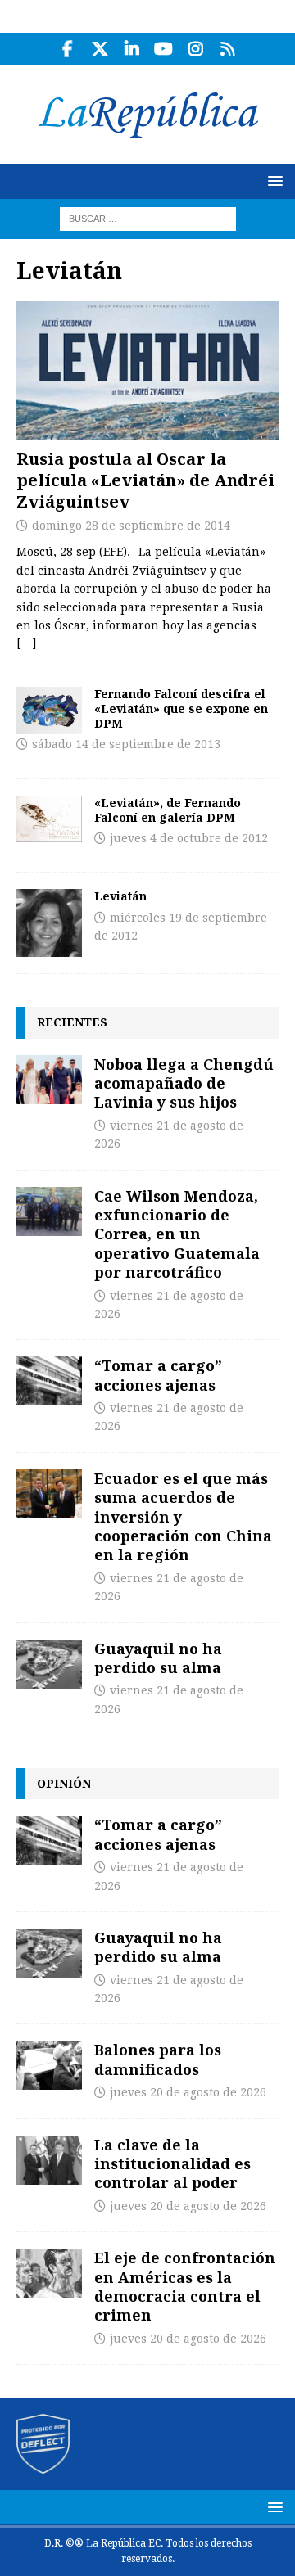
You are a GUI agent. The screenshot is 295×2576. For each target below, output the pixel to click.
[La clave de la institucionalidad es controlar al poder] (49, 2160)
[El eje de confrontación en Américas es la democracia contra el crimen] (49, 2273)
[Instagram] (195, 49)
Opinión (64, 1783)
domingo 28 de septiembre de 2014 (131, 526)
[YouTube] (163, 49)
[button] (272, 180)
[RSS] (227, 49)
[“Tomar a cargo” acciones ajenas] (49, 1381)
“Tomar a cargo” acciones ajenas (158, 1375)
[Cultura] (49, 711)
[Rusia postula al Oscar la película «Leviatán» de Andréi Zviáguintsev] (147, 371)
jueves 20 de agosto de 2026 (188, 2092)
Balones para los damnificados (158, 2059)
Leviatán (120, 896)
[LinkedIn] (132, 49)
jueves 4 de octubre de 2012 (189, 838)
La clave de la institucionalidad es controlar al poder (172, 2164)
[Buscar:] (148, 218)
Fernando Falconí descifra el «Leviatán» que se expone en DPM (181, 708)
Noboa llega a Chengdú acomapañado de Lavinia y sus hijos (184, 1083)
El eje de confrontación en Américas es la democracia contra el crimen (185, 2286)
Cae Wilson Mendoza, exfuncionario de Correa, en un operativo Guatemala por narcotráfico (177, 1234)
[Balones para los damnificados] (49, 2065)
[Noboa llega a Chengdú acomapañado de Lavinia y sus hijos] (49, 1080)
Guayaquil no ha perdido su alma (158, 1658)
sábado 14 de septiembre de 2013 (126, 744)
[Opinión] (49, 923)
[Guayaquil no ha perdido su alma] (49, 1664)
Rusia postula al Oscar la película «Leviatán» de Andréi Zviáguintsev (145, 480)
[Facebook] (68, 49)
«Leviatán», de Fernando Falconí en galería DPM (168, 810)
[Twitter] (100, 49)
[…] (26, 643)
